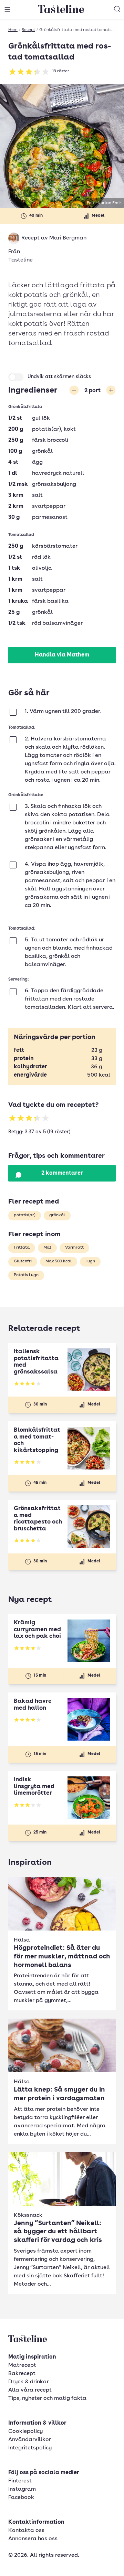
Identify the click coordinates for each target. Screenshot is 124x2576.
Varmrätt (74, 1248)
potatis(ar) (25, 1215)
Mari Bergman (68, 238)
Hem (13, 30)
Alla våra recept (30, 2390)
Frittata (22, 1248)
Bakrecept (22, 2374)
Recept (28, 30)
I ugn (90, 1261)
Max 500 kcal (59, 1261)
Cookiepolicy (25, 2431)
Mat (47, 1248)
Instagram (22, 2489)
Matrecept (22, 2365)
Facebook (21, 2498)
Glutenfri (23, 1261)
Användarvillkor (30, 2440)
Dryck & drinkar (29, 2382)
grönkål (57, 1215)
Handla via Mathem (62, 655)
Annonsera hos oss (33, 2539)
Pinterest (20, 2481)
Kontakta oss (26, 2531)
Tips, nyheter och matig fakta (47, 2398)
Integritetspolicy (30, 2448)
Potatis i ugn (26, 1275)
